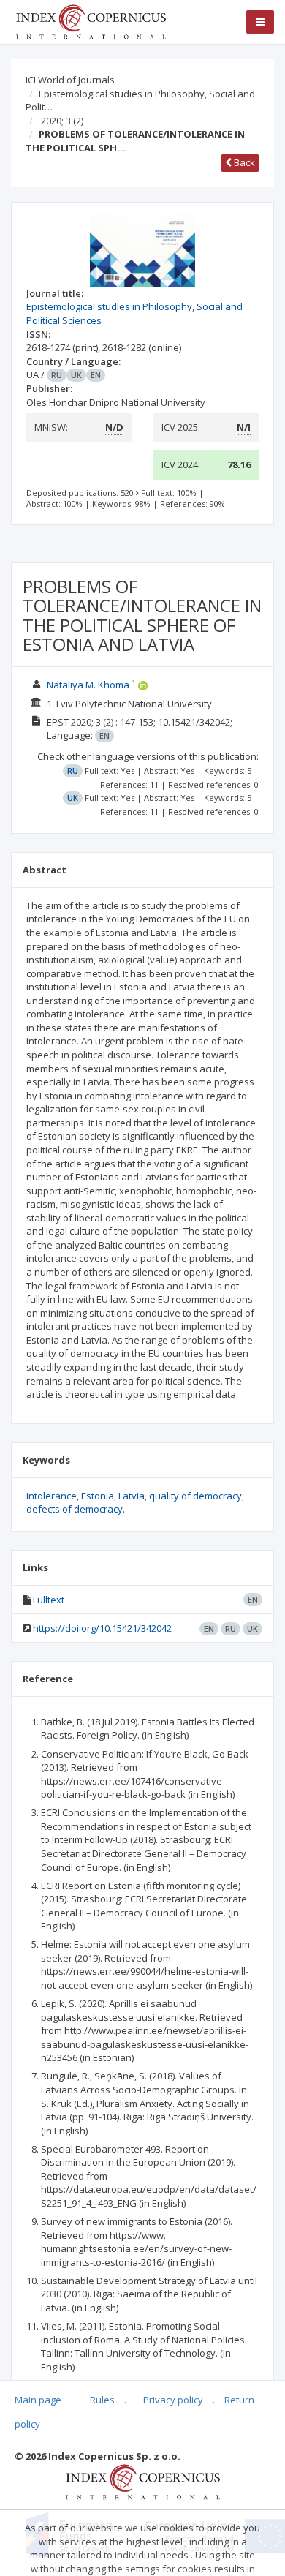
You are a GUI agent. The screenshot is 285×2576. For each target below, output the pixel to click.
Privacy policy (173, 2400)
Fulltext (49, 1600)
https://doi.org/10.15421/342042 (102, 1628)
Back (243, 162)
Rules (102, 2400)
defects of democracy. (76, 1509)
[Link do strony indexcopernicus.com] (143, 2481)
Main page (38, 2400)
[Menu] (260, 22)
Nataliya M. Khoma (88, 685)
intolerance (52, 1496)
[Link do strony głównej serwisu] (91, 20)
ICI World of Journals (70, 80)
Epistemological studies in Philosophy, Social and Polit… (140, 101)
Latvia (132, 1496)
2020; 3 (62, 121)
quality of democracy (195, 1496)
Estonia (98, 1496)
